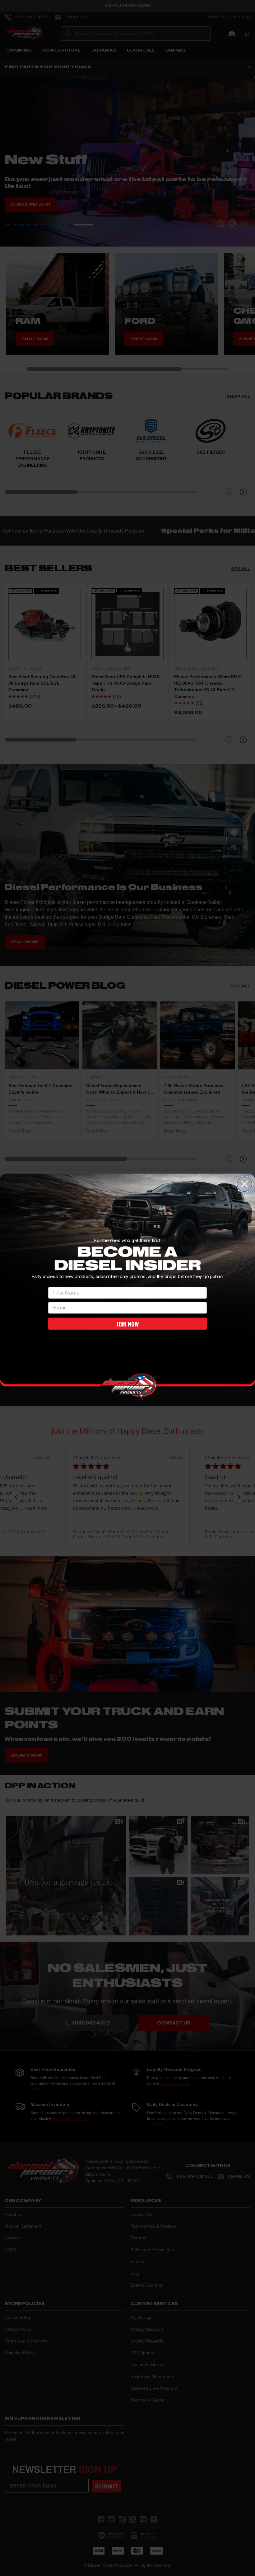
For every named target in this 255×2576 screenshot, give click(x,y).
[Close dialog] (244, 1184)
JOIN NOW (127, 1324)
